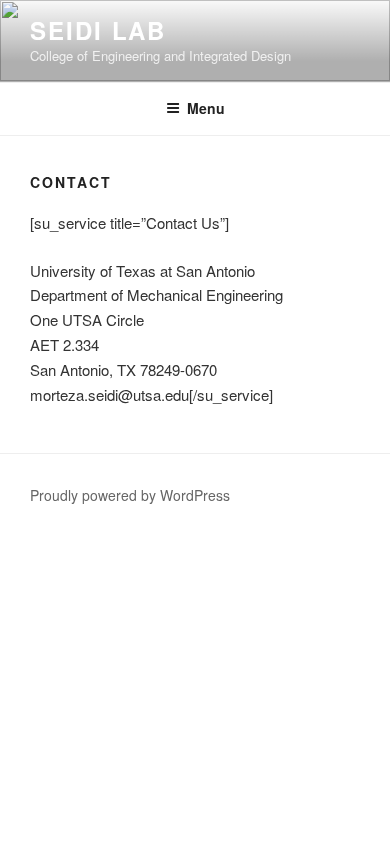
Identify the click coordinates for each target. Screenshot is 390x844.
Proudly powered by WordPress (130, 495)
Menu (206, 108)
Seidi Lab (98, 30)
